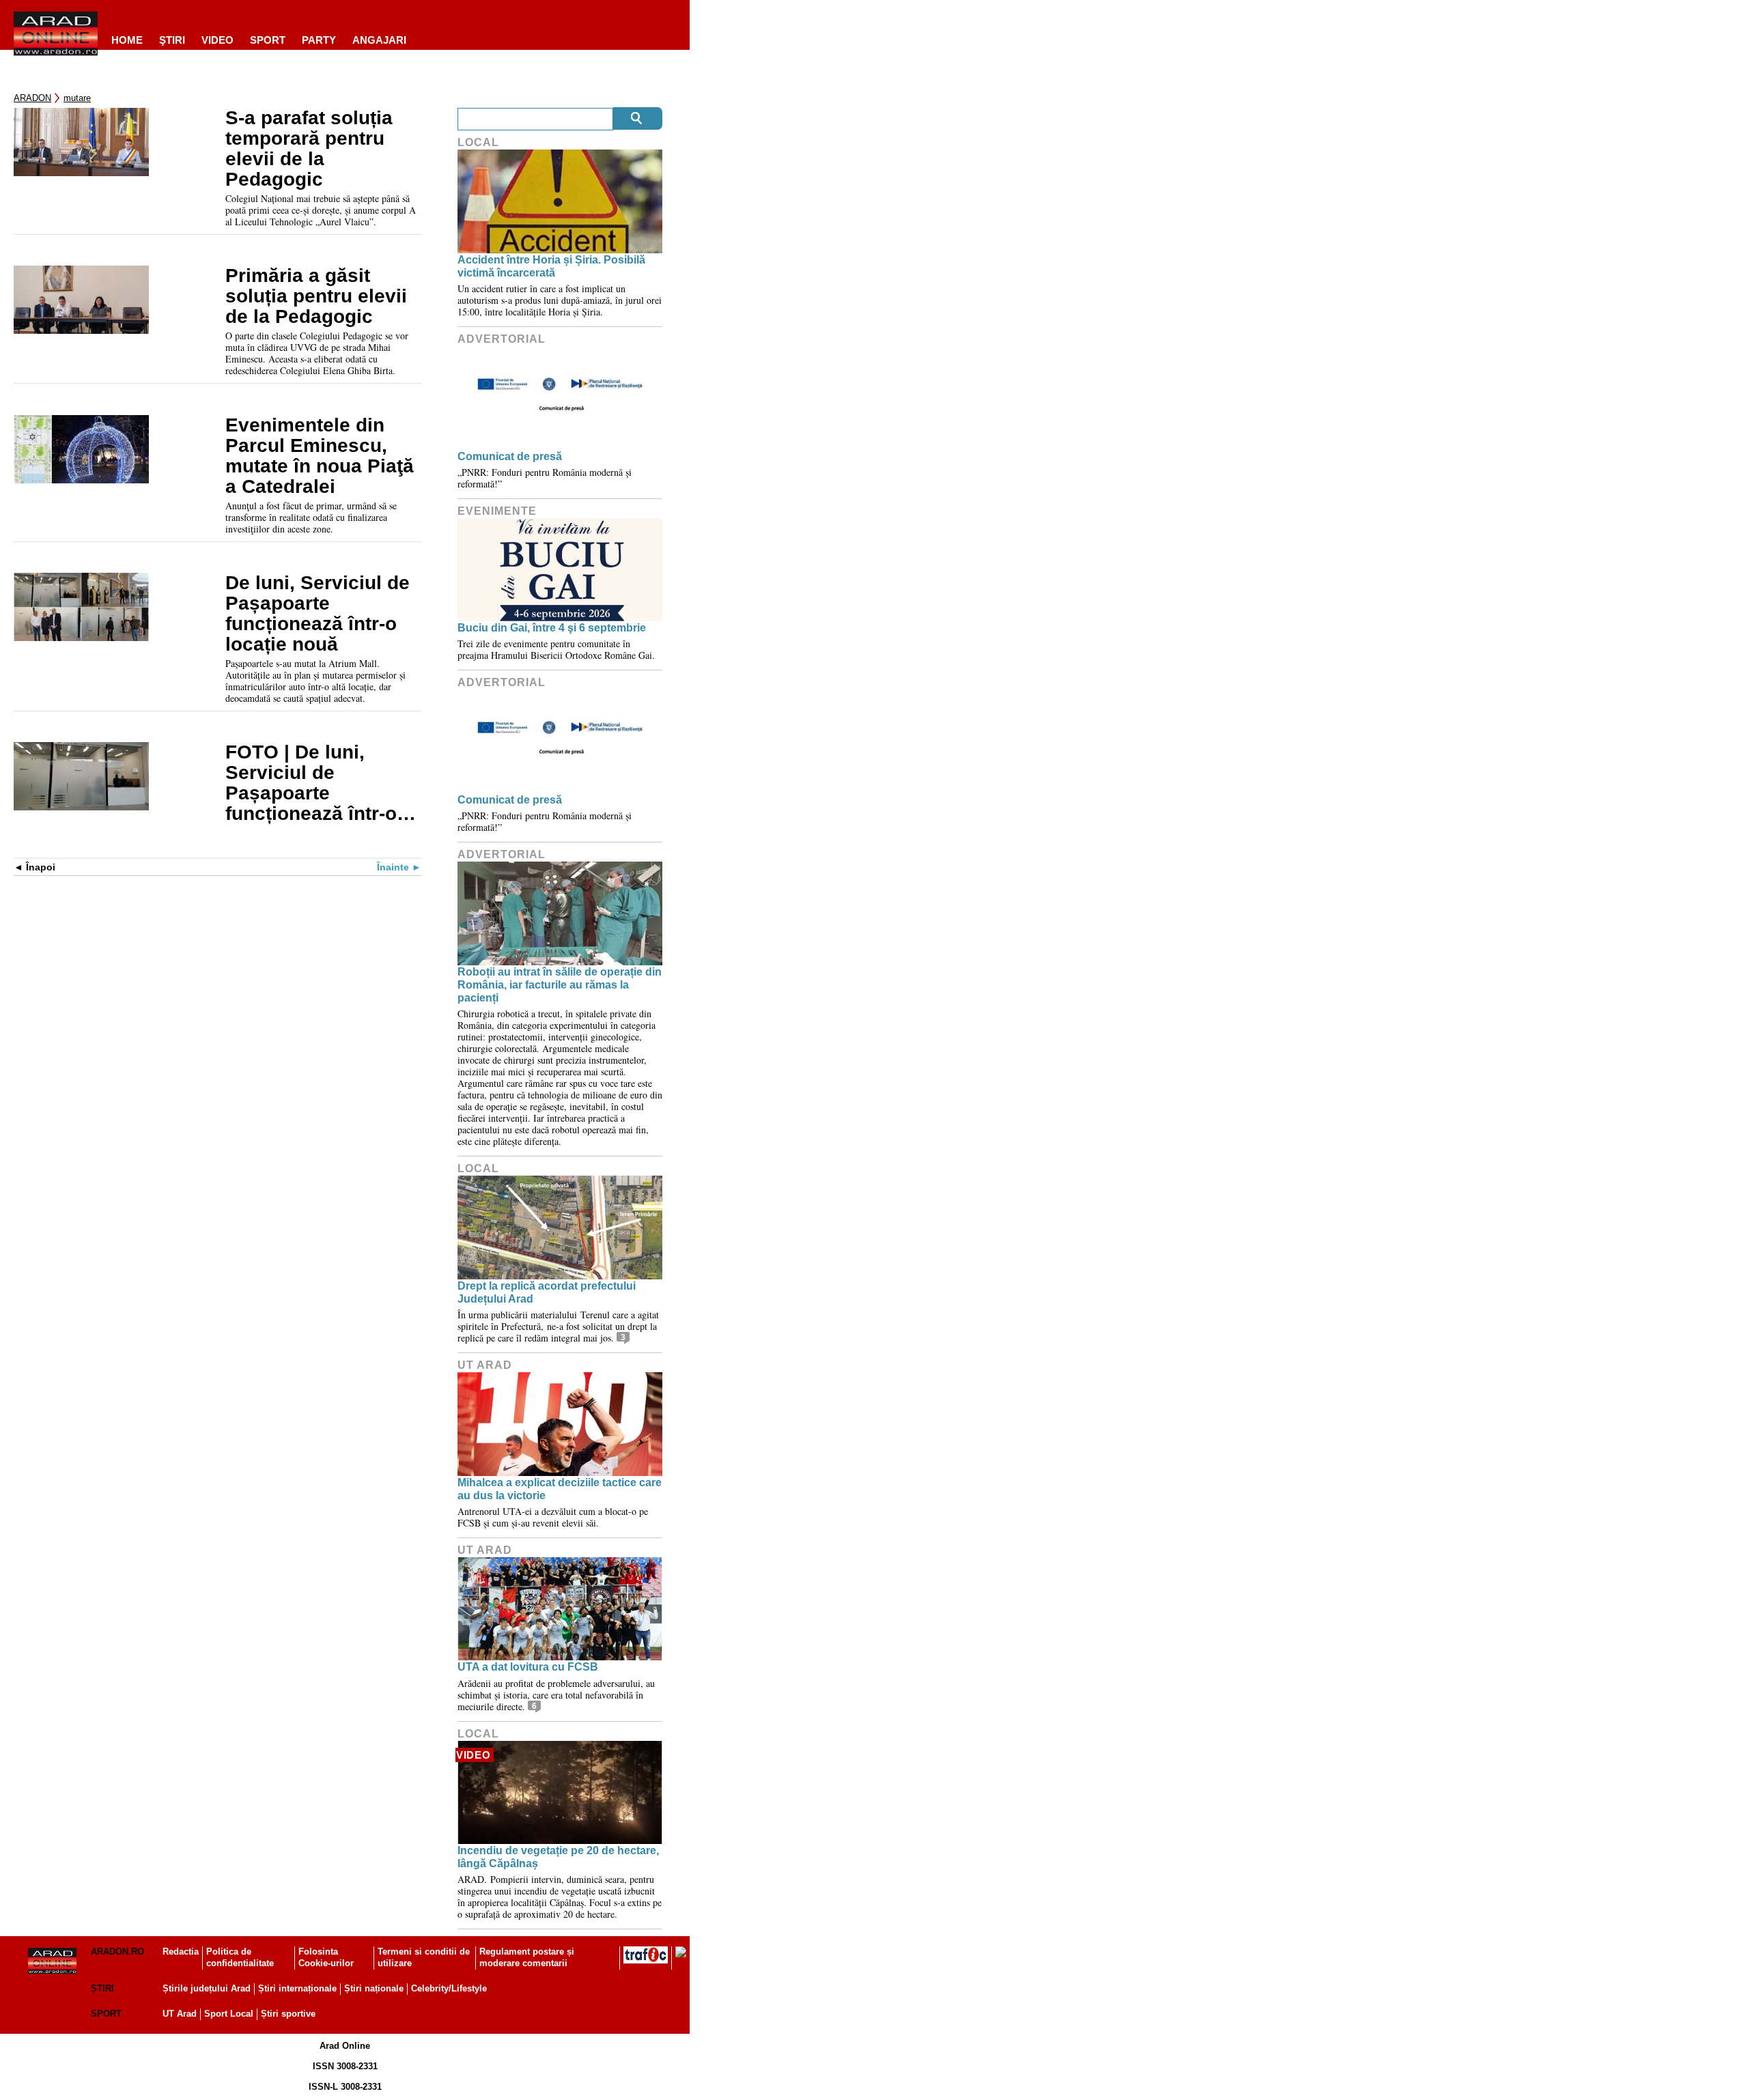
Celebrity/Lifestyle (449, 1988)
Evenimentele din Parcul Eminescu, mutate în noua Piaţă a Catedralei (320, 456)
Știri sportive (288, 2014)
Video (217, 40)
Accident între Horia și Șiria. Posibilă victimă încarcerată (551, 266)
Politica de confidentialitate (240, 1957)
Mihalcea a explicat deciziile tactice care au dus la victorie (560, 1489)
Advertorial (502, 339)
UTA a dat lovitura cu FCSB (528, 1667)
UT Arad (485, 1365)
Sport (268, 40)
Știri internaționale (297, 1988)
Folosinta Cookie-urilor (326, 1957)
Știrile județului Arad (207, 1988)
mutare (77, 98)
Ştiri (172, 40)
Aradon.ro (117, 1952)
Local (478, 142)
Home (127, 40)
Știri (102, 1988)
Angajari (379, 40)
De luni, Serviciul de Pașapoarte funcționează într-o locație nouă (318, 614)
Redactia (181, 1952)
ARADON (32, 98)
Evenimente (497, 511)
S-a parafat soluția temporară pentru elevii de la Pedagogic (309, 149)
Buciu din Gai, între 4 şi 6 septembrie (552, 628)
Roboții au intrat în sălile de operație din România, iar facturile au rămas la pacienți (560, 985)
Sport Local (229, 2014)
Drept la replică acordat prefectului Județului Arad (547, 1292)
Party (319, 40)
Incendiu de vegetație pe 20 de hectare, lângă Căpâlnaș (558, 1857)
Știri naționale (374, 1988)
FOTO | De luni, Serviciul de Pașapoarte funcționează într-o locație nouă (311, 783)
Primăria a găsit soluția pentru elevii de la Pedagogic (316, 296)
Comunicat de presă (510, 456)
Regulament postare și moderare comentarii (527, 1957)
